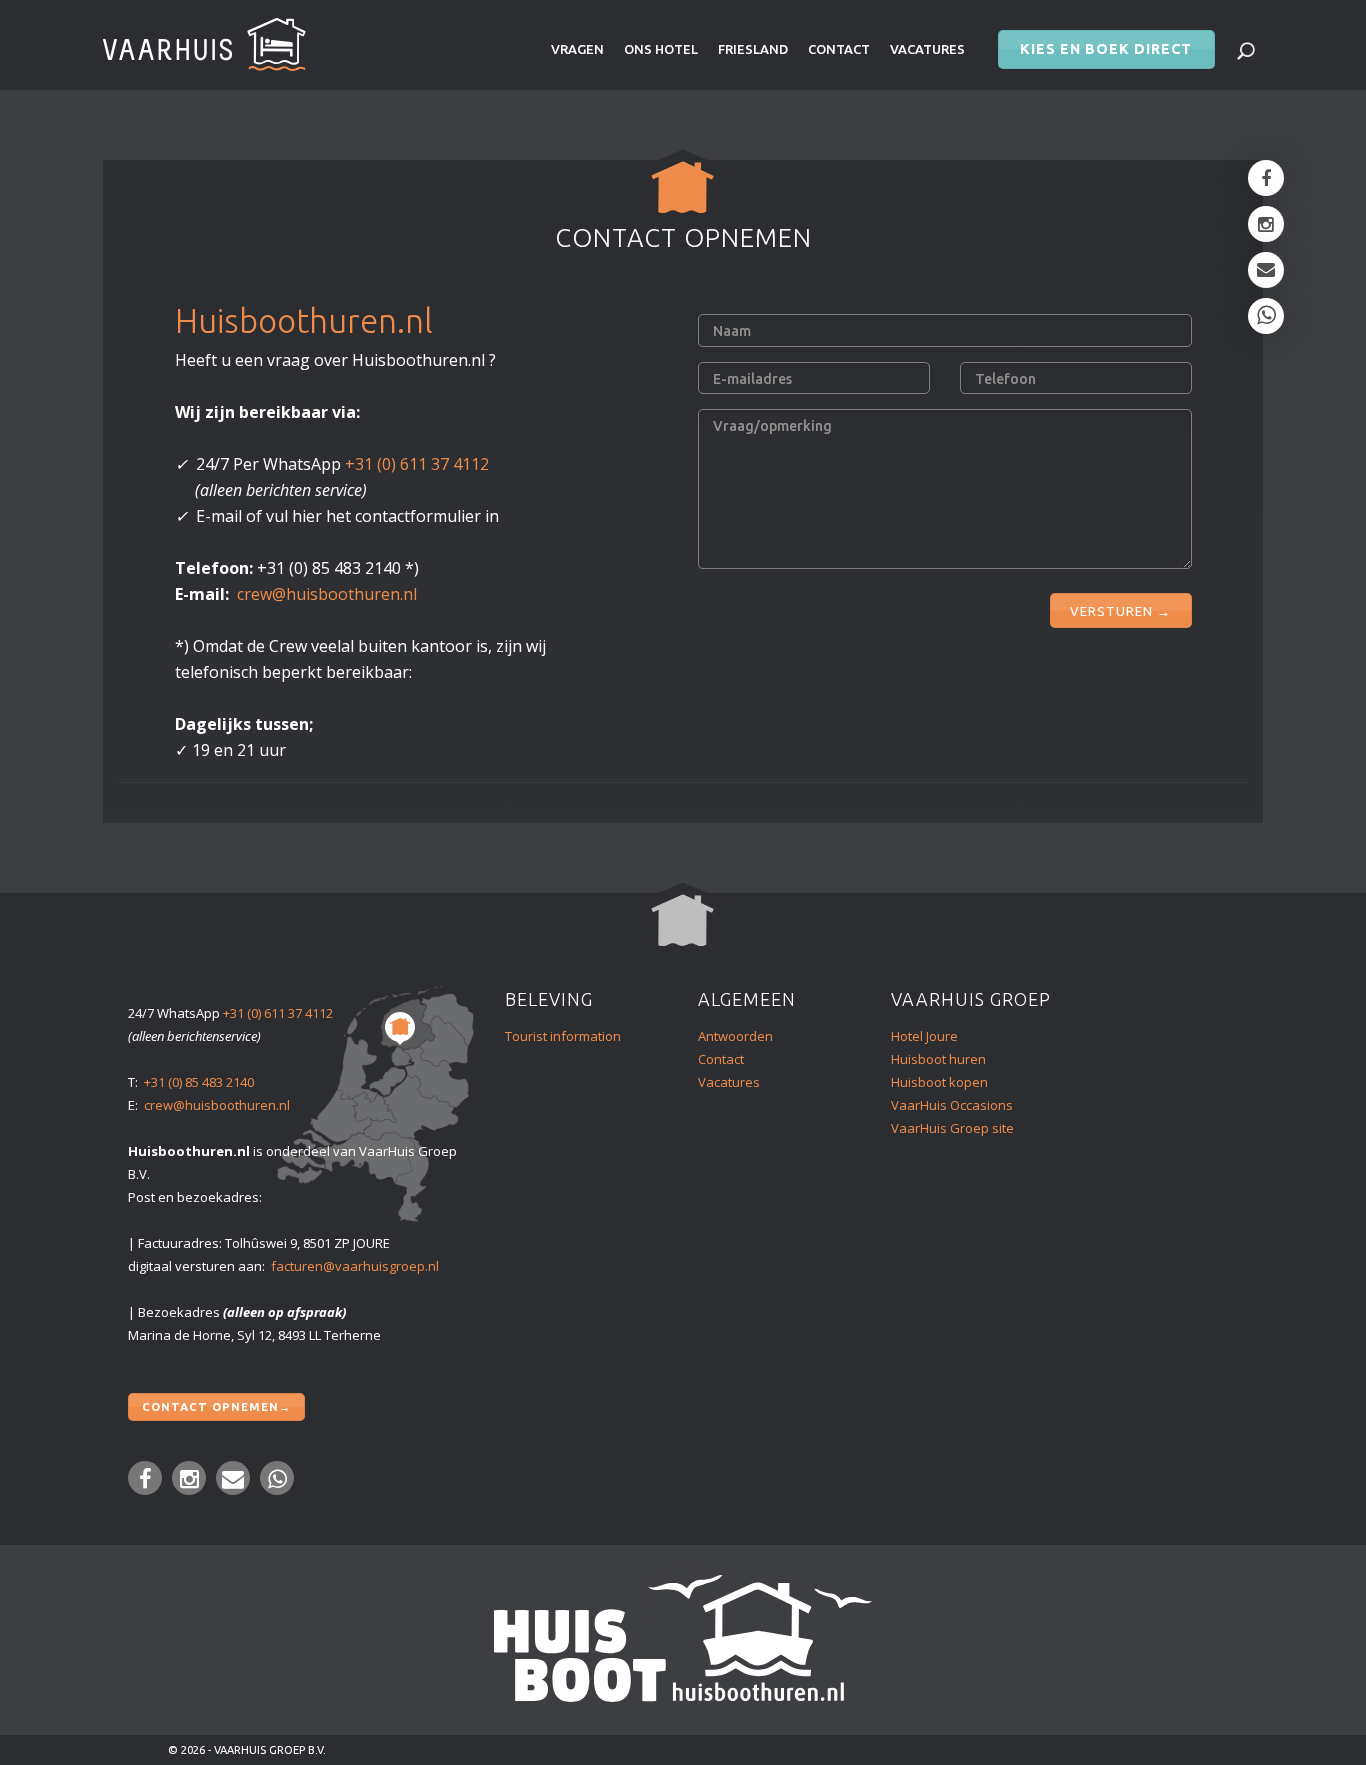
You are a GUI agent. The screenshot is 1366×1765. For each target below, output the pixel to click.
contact (839, 49)
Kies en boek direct (1106, 49)
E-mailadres (752, 379)
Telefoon (1005, 379)
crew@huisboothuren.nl (327, 594)
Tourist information (563, 1036)
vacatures (927, 49)
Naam (732, 331)
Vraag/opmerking (772, 426)
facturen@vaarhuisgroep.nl (355, 1266)
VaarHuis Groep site (952, 1128)
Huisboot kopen (939, 1082)
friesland (753, 49)
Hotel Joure (924, 1036)
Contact (721, 1059)
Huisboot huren (938, 1059)
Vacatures (729, 1082)
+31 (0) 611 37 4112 (417, 464)
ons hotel (661, 49)
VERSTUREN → (1120, 611)
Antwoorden (735, 1036)
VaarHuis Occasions (952, 1105)
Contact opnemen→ (216, 1406)
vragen (577, 49)
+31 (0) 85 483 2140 (199, 1082)
